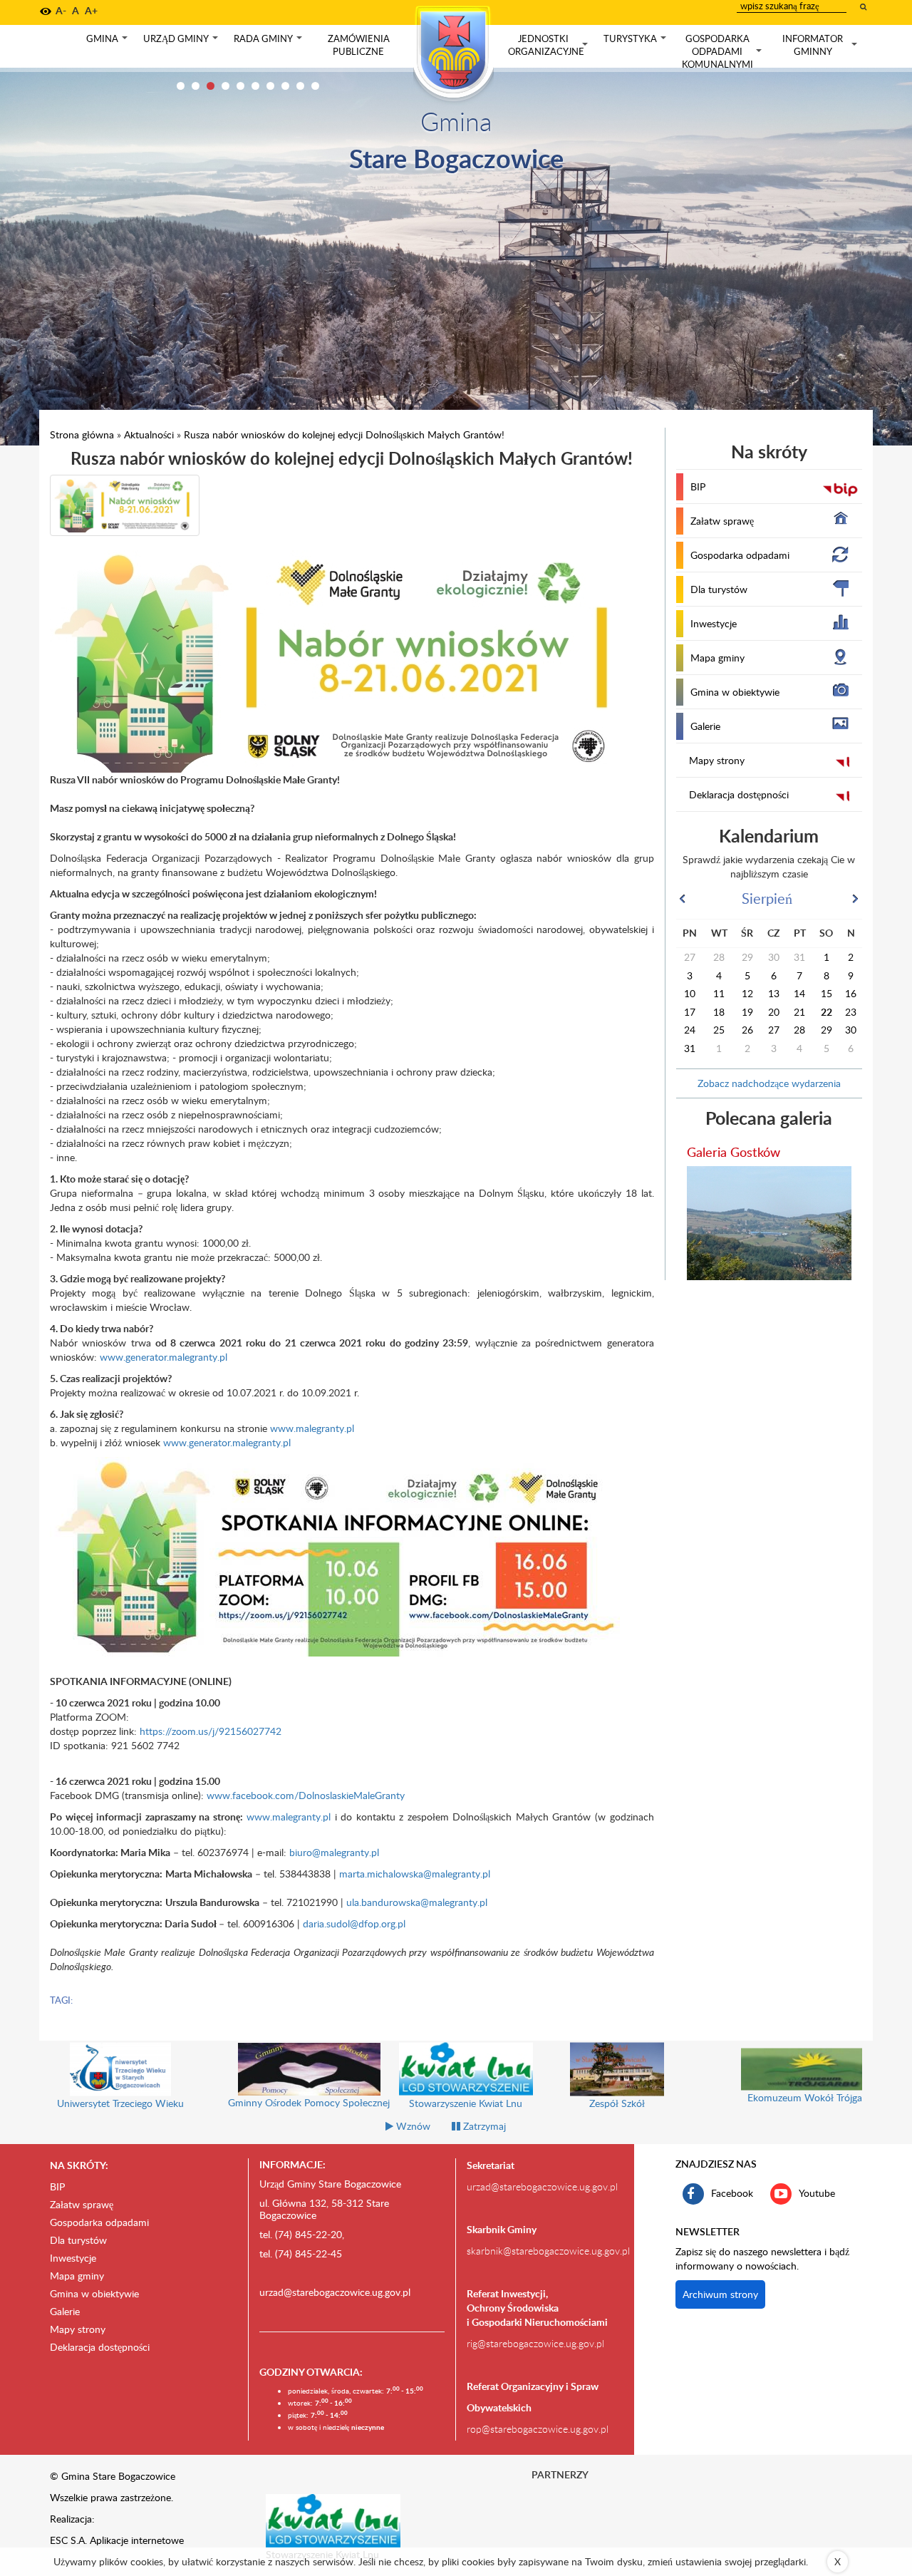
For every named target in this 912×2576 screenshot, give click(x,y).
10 (315, 86)
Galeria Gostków (734, 1152)
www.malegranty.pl (312, 1428)
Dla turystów (719, 589)
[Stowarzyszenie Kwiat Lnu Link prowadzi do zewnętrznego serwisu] (333, 2520)
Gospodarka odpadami (740, 555)
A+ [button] (91, 10)
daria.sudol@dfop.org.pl (354, 1923)
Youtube (817, 2193)
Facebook (732, 2193)
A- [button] (61, 10)
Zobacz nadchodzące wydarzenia (769, 1083)
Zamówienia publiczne (359, 45)
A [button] (76, 10)
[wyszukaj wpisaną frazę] (864, 6)
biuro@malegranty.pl (334, 1852)
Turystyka (636, 42)
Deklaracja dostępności (739, 794)
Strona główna (82, 434)
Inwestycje (714, 623)
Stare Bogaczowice (456, 158)
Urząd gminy (182, 42)
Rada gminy (269, 42)
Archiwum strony (720, 2294)
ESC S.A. (68, 2540)
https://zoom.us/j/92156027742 (212, 1731)
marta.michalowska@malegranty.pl (415, 1874)
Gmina (108, 42)
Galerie (705, 726)
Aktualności (149, 434)
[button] (46, 11)
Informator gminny (821, 45)
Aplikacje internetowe (137, 2540)
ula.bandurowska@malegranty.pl (417, 1902)
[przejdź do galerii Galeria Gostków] (769, 1223)
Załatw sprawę (722, 521)
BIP (698, 486)
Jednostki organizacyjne (549, 45)
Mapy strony (717, 760)
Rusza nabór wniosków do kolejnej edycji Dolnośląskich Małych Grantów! (344, 434)
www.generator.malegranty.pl (164, 1357)
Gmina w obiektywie (735, 692)
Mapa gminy (717, 658)
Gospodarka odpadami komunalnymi (723, 51)
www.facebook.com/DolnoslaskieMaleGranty (306, 1795)
